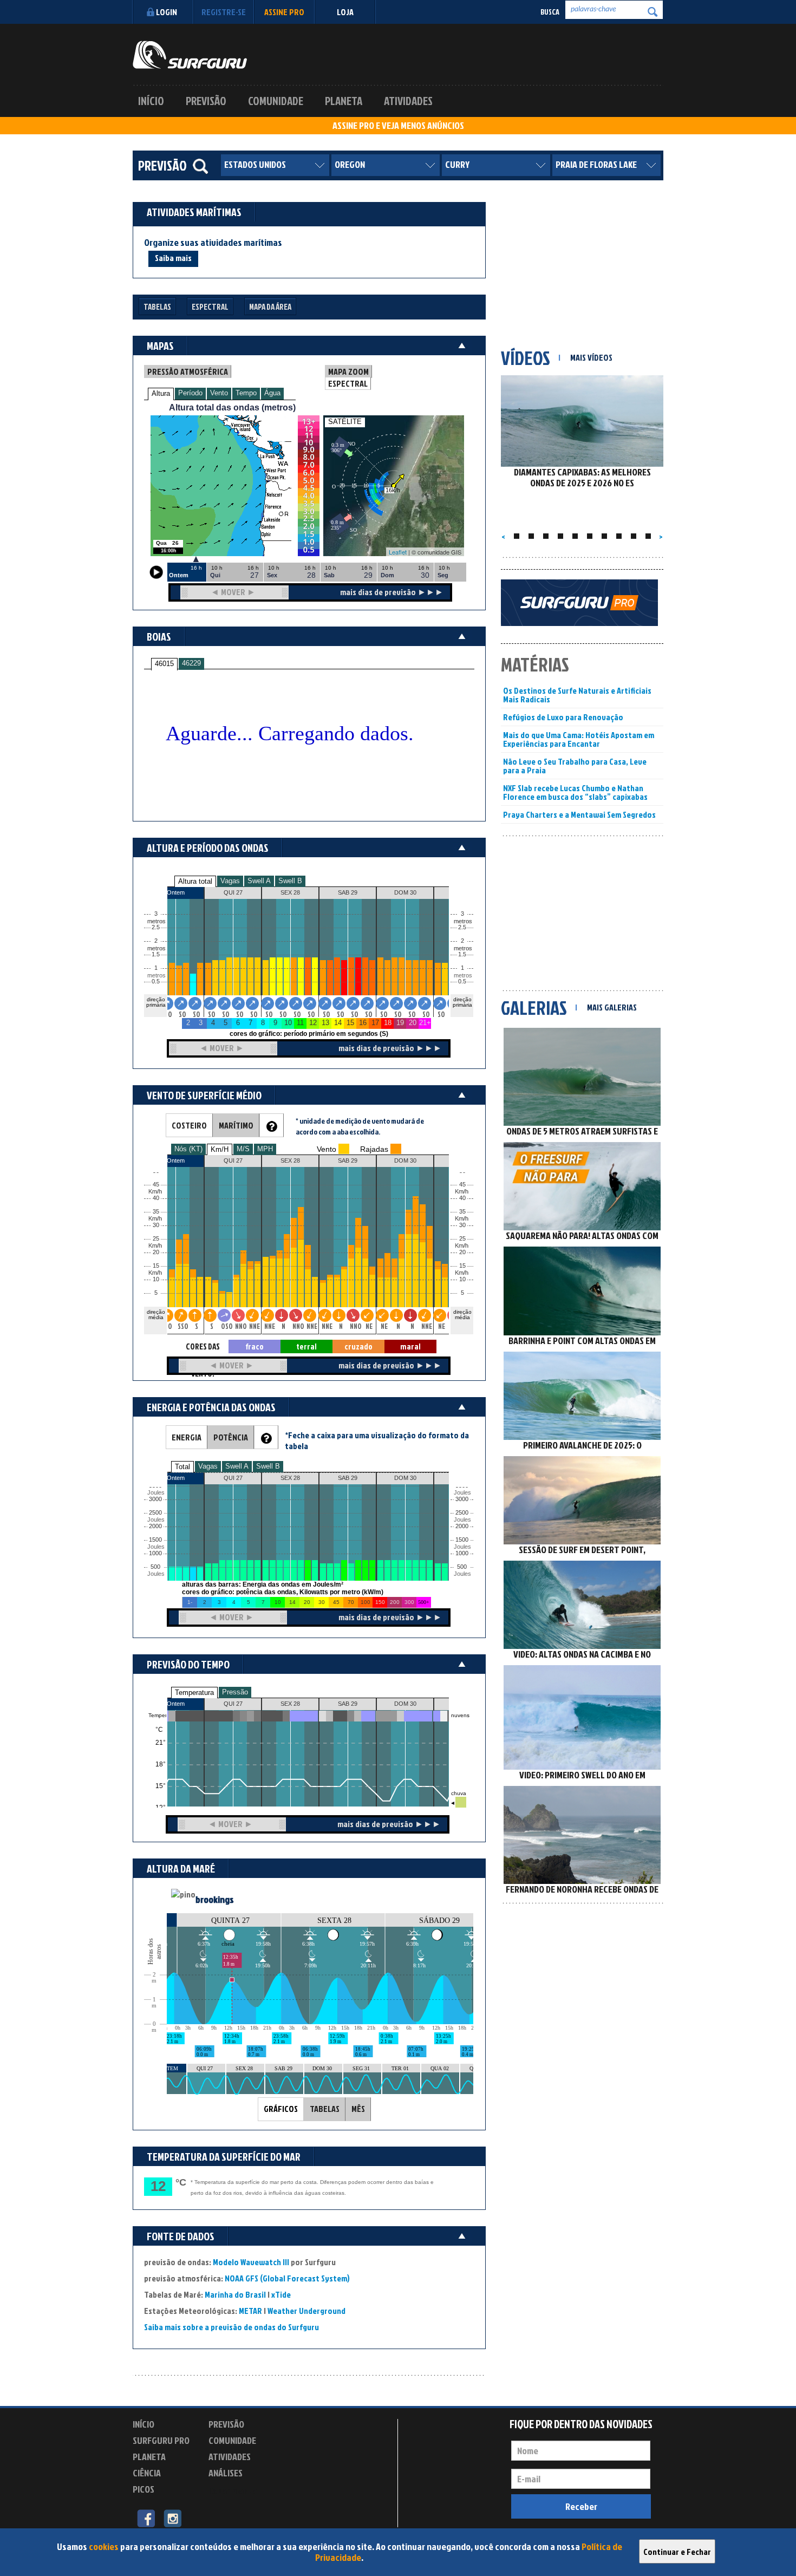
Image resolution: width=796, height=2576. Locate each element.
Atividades (408, 101)
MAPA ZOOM (348, 371)
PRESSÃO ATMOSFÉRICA (188, 371)
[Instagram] (172, 2518)
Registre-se (224, 12)
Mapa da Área (270, 307)
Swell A (259, 881)
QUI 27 (233, 1704)
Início (151, 101)
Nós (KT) (188, 1149)
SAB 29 (348, 1704)
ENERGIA (187, 1437)
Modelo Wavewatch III (252, 2262)
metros (155, 976)
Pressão (235, 1692)
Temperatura (194, 1693)
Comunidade (276, 101)
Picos (143, 2489)
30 (462, 1225)
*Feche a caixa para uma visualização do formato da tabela (377, 1440)
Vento (219, 393)
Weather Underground (306, 2311)
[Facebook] (146, 2518)
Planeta (344, 101)
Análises (226, 2473)
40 (462, 1198)
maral (410, 1346)
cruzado (358, 1346)
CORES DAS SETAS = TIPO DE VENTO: (203, 1347)
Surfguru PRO (161, 2440)
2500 (155, 1513)
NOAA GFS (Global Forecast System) (287, 2278)
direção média (462, 1315)
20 (462, 1252)
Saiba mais (173, 258)
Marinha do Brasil (235, 2294)
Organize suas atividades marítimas (213, 243)
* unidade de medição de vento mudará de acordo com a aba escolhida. (360, 1126)
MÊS (358, 2109)
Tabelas (157, 307)
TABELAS (325, 2109)
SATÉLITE (345, 422)
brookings (215, 1899)
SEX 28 (290, 1704)
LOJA (345, 12)
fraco (255, 1346)
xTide (281, 2294)
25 (462, 1239)
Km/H (220, 1149)
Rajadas (374, 1149)
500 (155, 1567)
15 (462, 1266)
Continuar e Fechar (677, 2552)
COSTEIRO (189, 1125)
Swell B (290, 881)
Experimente (233, 2491)
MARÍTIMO (236, 1125)
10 (462, 1279)
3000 (155, 1499)
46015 (164, 664)
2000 (155, 1526)
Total (182, 1467)
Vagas (230, 881)
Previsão (206, 101)
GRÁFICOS (281, 2109)
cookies (104, 2546)
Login (167, 12)
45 (462, 1185)
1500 (155, 1540)
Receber (581, 2506)
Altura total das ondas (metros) (232, 407)
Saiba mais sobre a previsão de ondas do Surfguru (231, 2327)
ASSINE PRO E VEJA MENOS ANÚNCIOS (398, 126)
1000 (155, 1553)
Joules (155, 1574)
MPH (265, 1149)
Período (190, 393)
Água (272, 393)
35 (462, 1212)
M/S (243, 1149)
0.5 (156, 982)
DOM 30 (405, 1704)
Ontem (176, 1704)
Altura (161, 393)
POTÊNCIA (231, 1437)
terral (306, 1346)
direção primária (156, 1002)
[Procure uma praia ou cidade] (200, 166)
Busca (550, 12)
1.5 (156, 954)
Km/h (462, 1273)
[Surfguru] (190, 55)
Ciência (147, 2473)
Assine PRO (284, 12)
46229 (191, 663)
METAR (250, 2311)
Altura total (195, 881)
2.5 (156, 927)
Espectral (210, 307)
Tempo (246, 393)
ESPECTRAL (348, 383)
